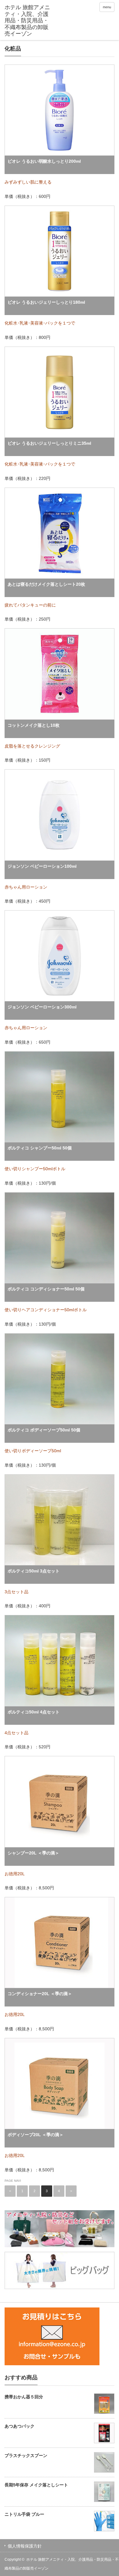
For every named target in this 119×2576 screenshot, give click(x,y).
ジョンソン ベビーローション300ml (42, 1007)
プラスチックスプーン (26, 2455)
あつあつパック (20, 2426)
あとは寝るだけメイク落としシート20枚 (46, 584)
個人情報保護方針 (25, 2546)
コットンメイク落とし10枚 (34, 725)
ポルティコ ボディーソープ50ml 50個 (44, 1430)
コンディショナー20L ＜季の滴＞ (40, 1994)
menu (107, 7)
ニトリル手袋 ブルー (24, 2514)
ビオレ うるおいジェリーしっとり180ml (46, 302)
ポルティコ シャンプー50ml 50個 (40, 1148)
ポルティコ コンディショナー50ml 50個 (46, 1289)
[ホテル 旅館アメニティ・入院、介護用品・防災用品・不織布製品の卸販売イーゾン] (28, 21)
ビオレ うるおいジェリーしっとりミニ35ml (49, 443)
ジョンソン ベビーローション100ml (42, 866)
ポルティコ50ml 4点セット (34, 1712)
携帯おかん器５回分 (24, 2397)
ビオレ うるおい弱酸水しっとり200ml (44, 161)
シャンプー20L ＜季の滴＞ (33, 1853)
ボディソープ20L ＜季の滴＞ (36, 2135)
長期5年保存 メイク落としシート (36, 2485)
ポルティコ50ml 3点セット (34, 1571)
